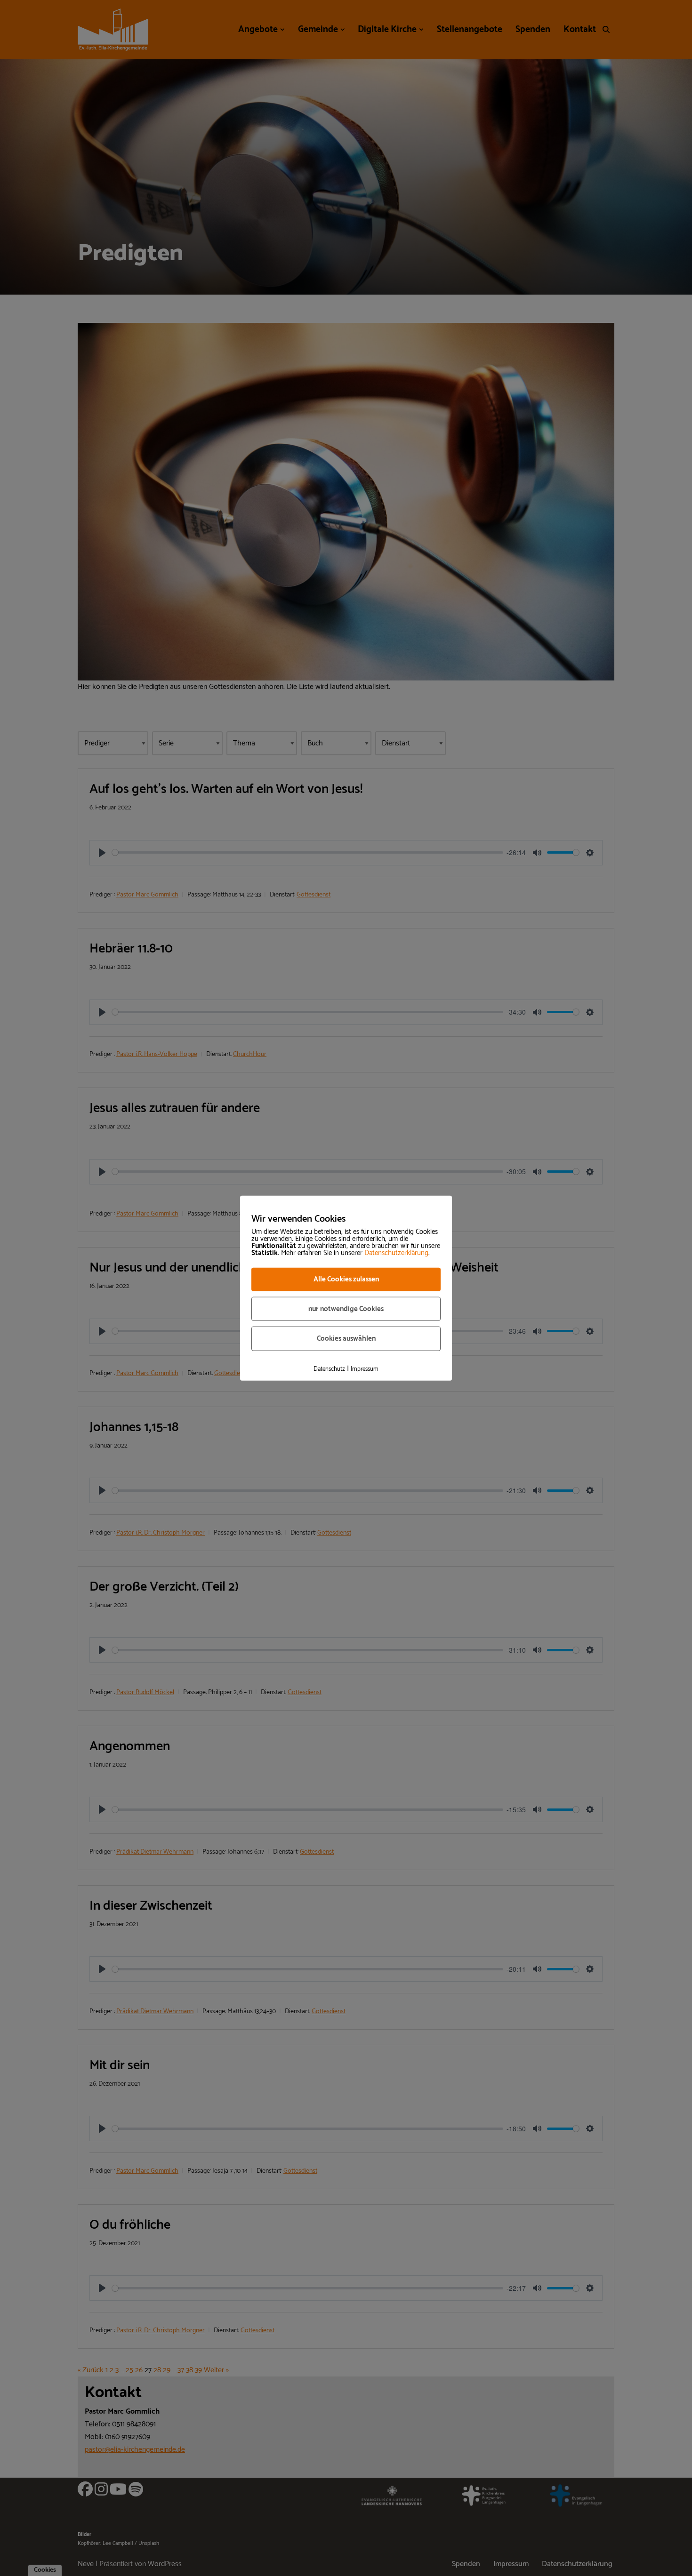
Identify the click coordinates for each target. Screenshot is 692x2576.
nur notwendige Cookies (346, 1308)
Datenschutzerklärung (396, 1253)
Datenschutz (329, 1369)
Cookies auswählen (346, 1339)
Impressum (365, 1369)
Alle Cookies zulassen (346, 1279)
